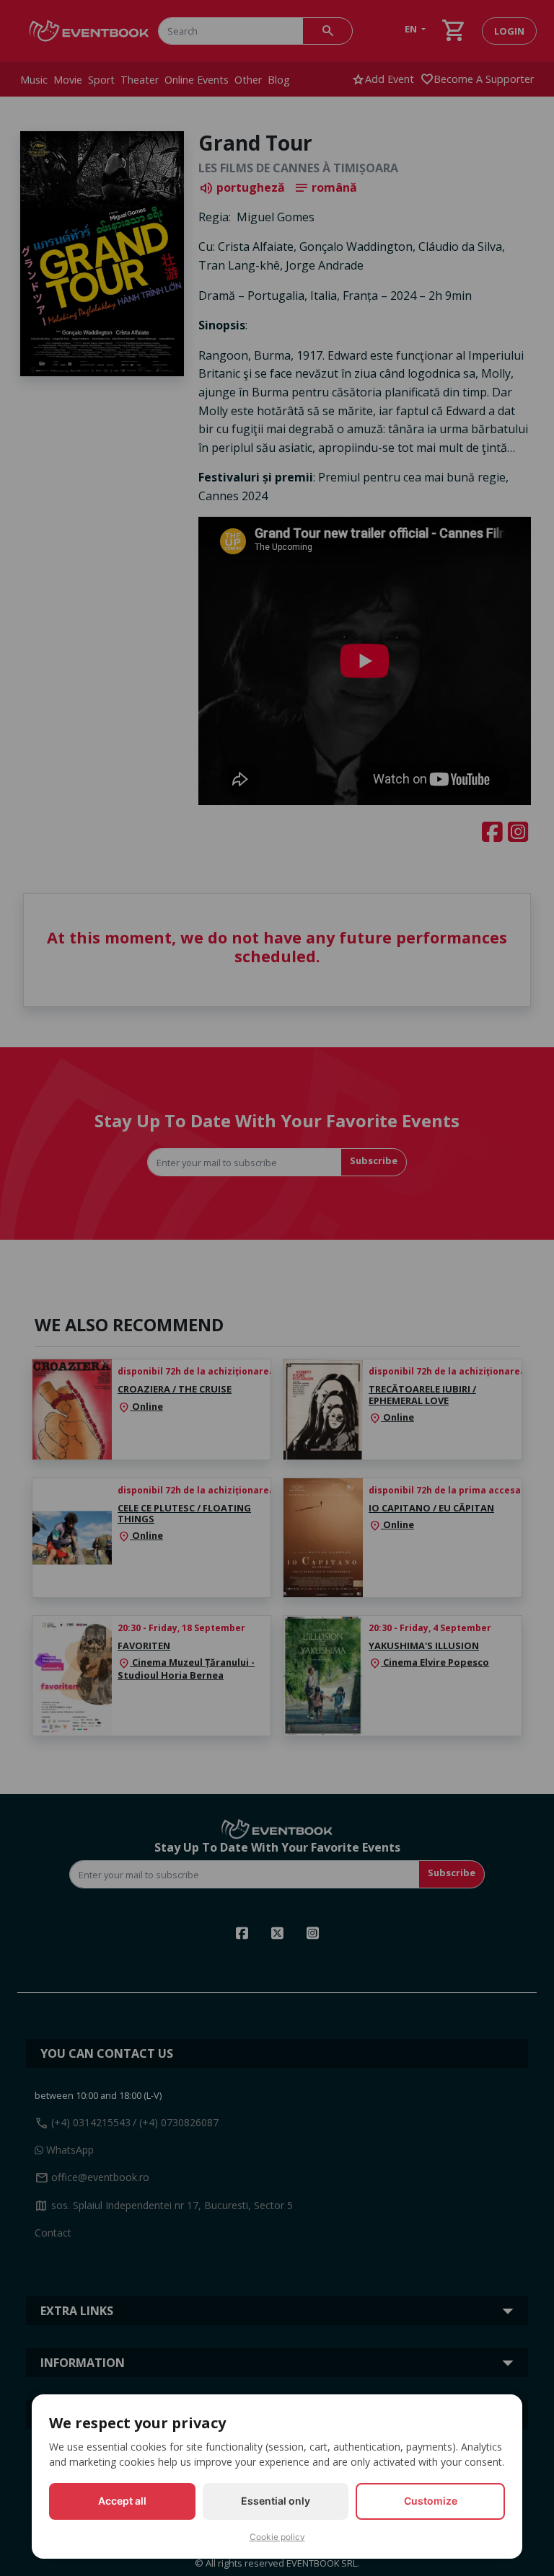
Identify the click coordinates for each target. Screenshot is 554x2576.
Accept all (122, 2501)
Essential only (276, 2501)
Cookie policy (277, 2537)
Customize (431, 2501)
